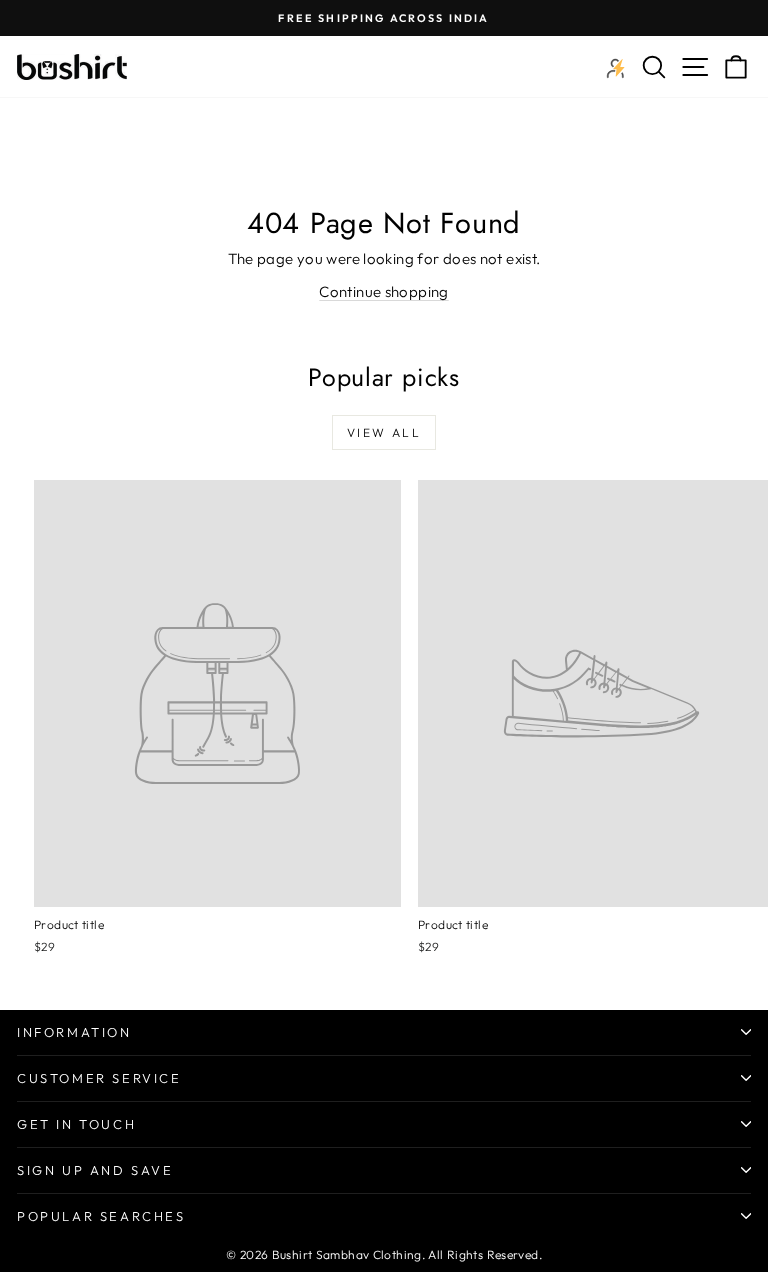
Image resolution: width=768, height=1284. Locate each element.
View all (384, 432)
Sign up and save (95, 1170)
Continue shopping (383, 291)
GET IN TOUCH (76, 1124)
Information (74, 1032)
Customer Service (99, 1078)
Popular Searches (101, 1216)
